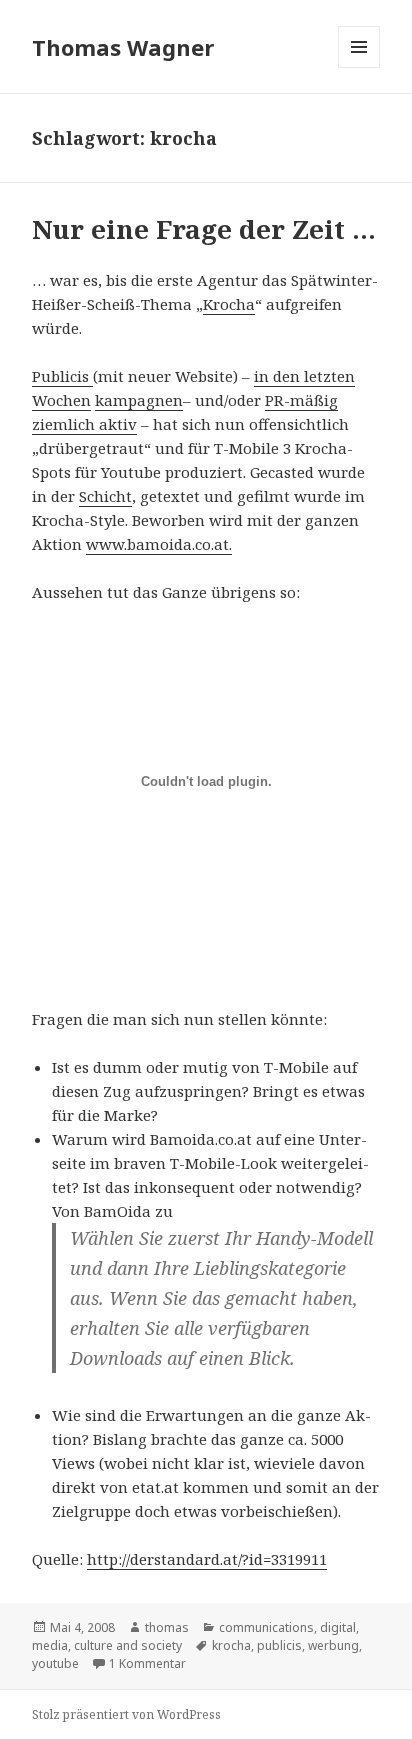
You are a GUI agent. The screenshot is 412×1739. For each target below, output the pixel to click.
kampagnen (139, 400)
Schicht (105, 496)
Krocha (229, 304)
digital (338, 1627)
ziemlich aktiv (84, 424)
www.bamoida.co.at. (159, 544)
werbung (333, 1645)
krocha (231, 1645)
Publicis (62, 376)
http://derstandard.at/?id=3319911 (207, 1559)
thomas (167, 1627)
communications (266, 1627)
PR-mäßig (301, 400)
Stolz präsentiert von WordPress (126, 1714)
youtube (55, 1663)
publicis (279, 1645)
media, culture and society (107, 1645)
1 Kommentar (147, 1663)
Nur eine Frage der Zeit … (204, 229)
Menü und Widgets (359, 67)
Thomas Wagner (123, 47)
